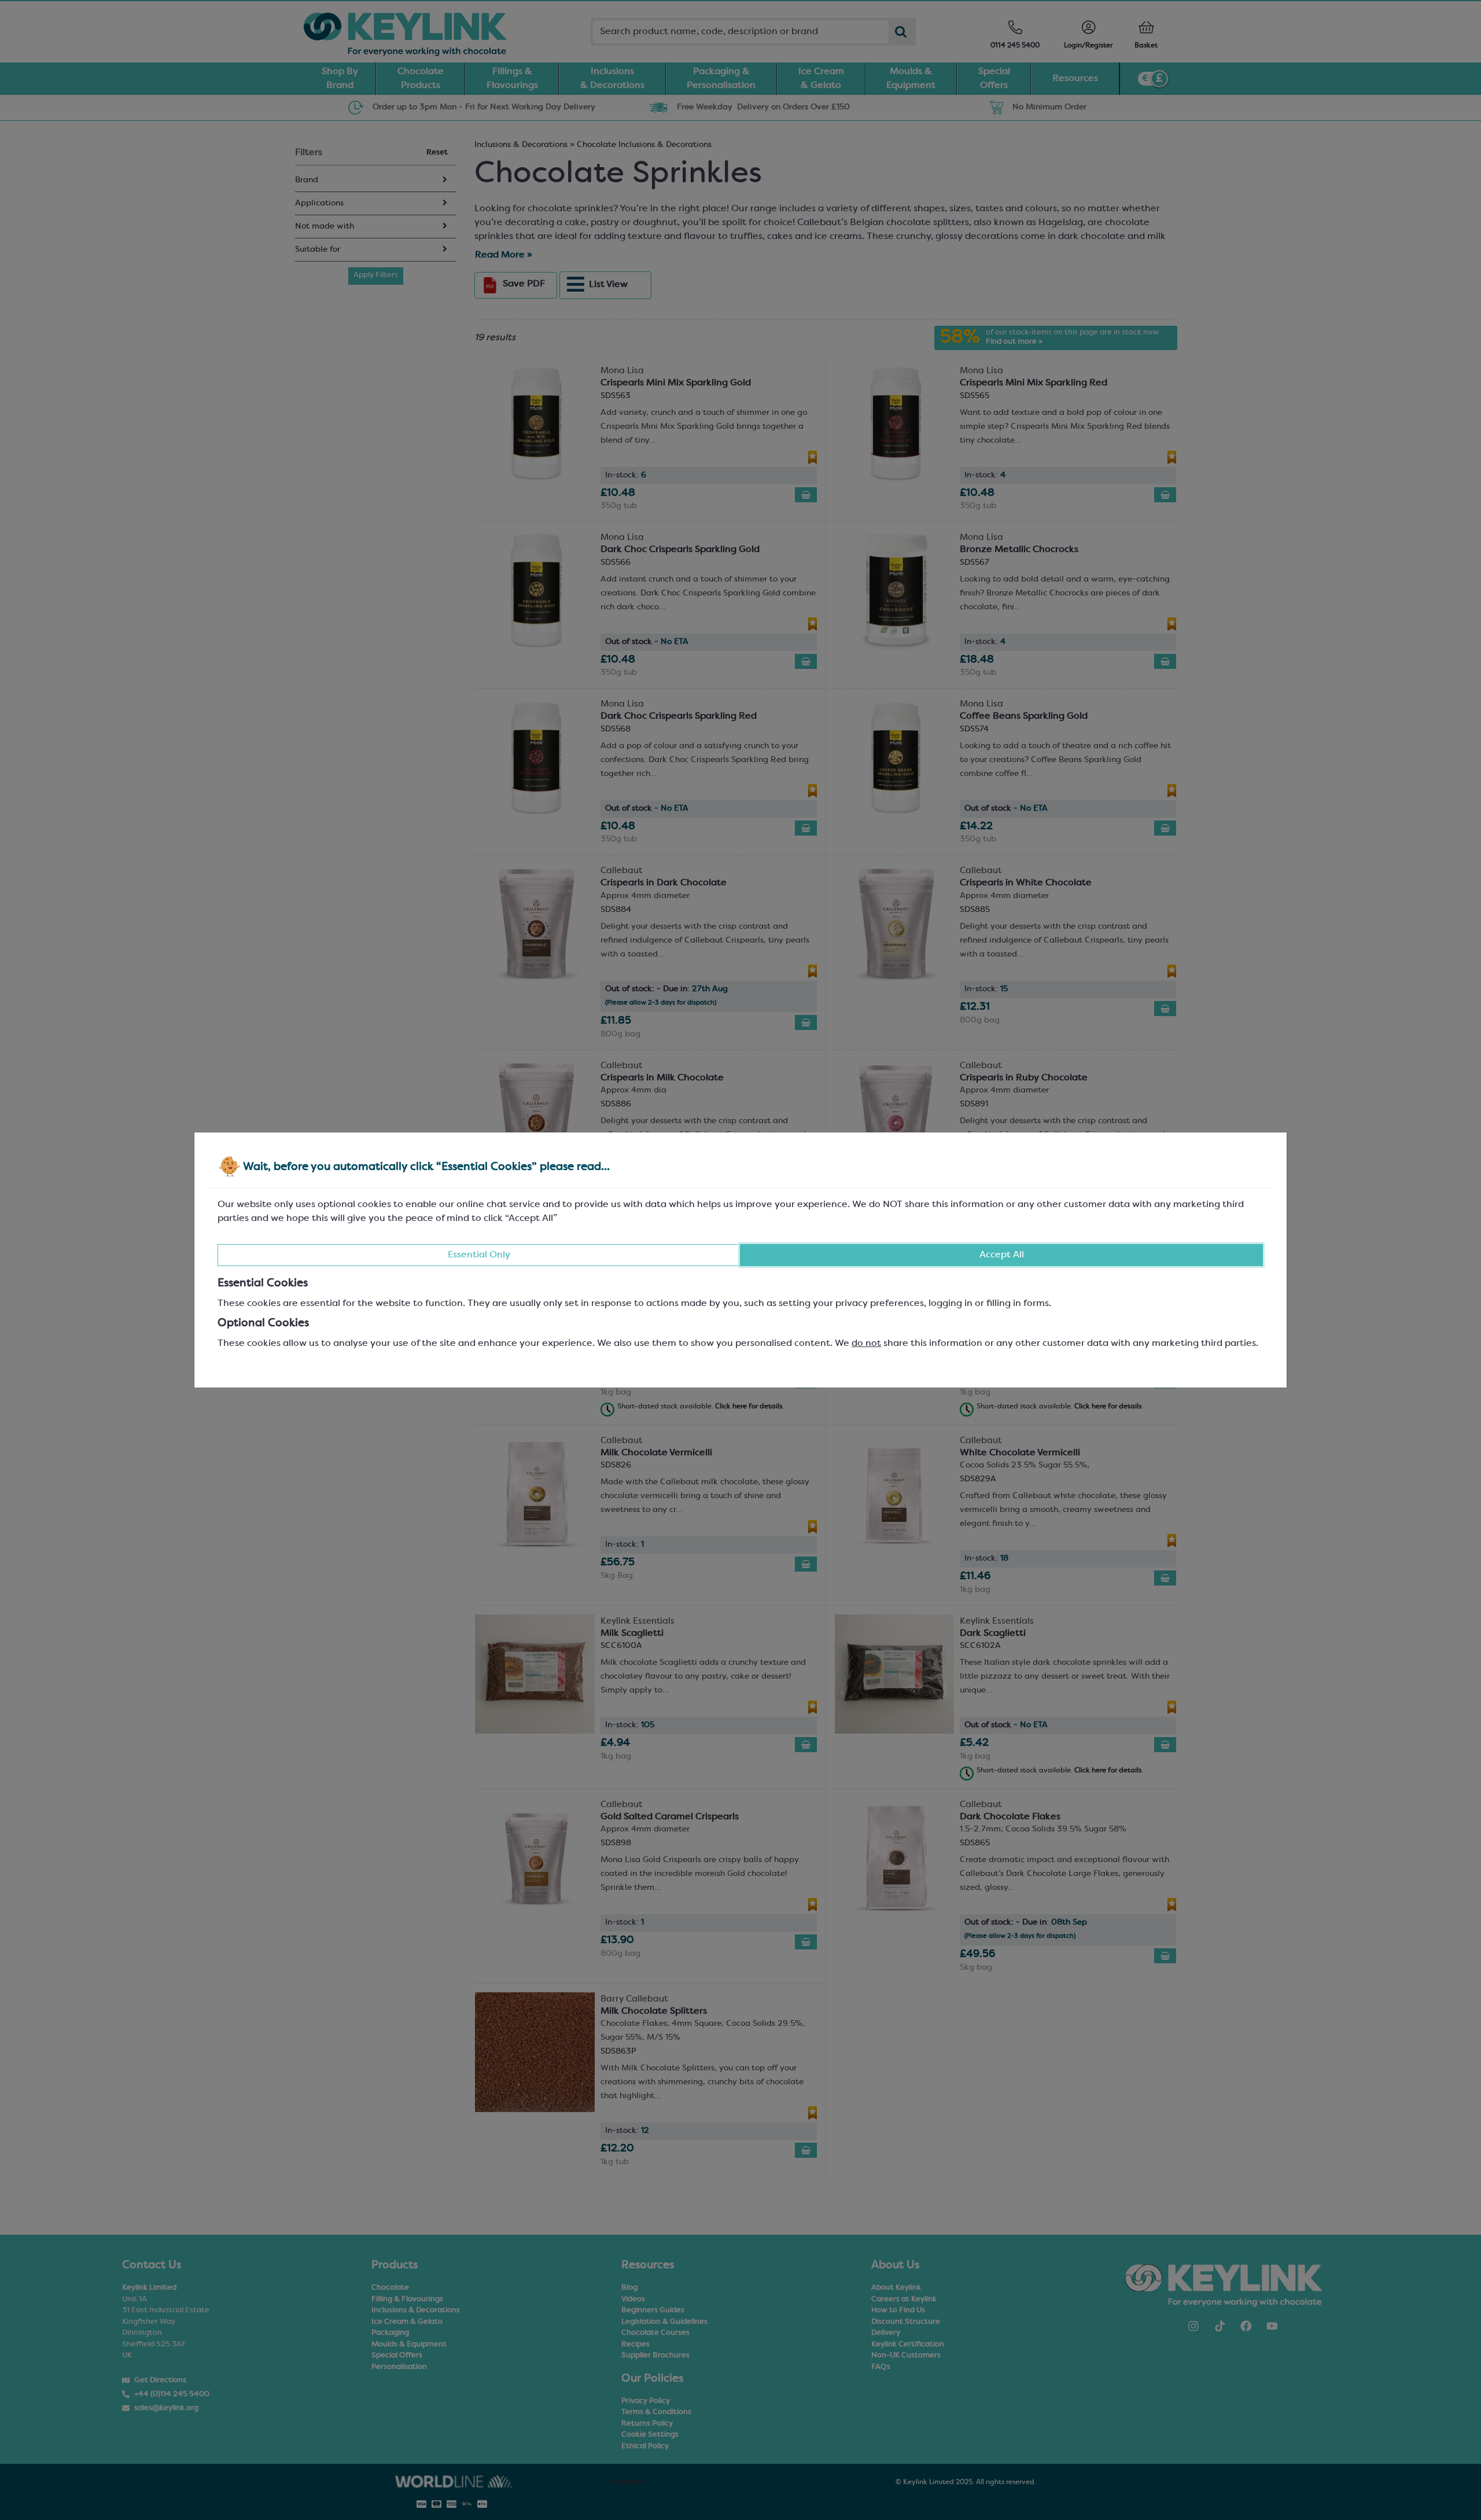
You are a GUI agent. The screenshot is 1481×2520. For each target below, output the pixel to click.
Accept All (1002, 1255)
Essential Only (479, 1255)
